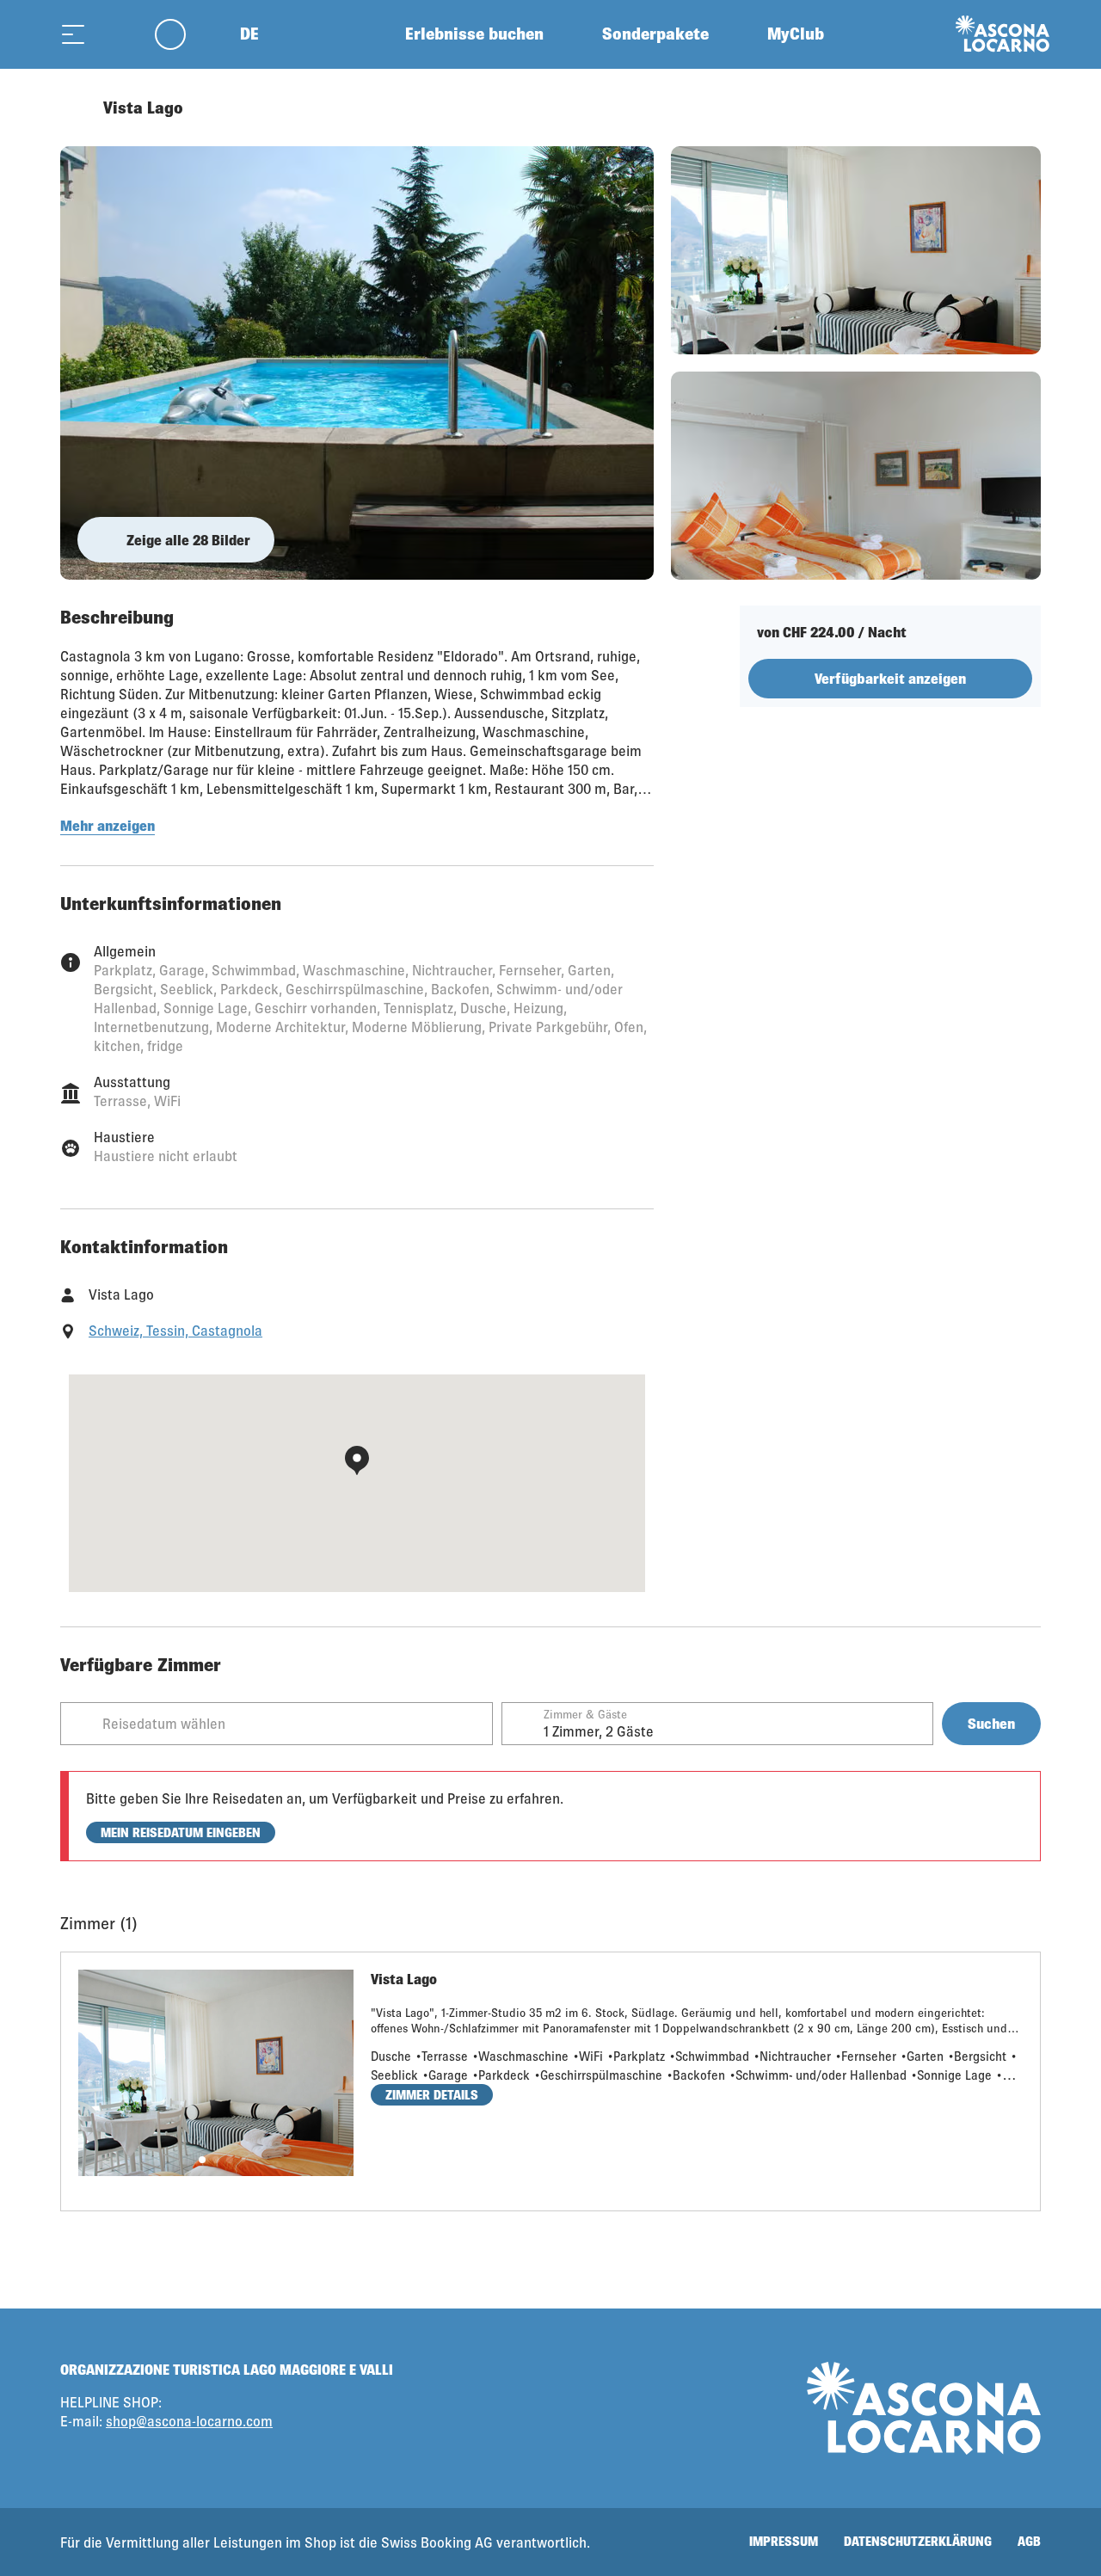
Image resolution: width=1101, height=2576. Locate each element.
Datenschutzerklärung (918, 2541)
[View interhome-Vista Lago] (357, 363)
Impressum (784, 2541)
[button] (202, 2160)
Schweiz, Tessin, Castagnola (175, 1330)
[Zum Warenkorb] (116, 34)
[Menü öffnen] (73, 34)
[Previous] (75, 108)
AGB (1029, 2541)
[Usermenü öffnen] (180, 34)
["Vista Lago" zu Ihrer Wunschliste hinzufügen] (1024, 108)
